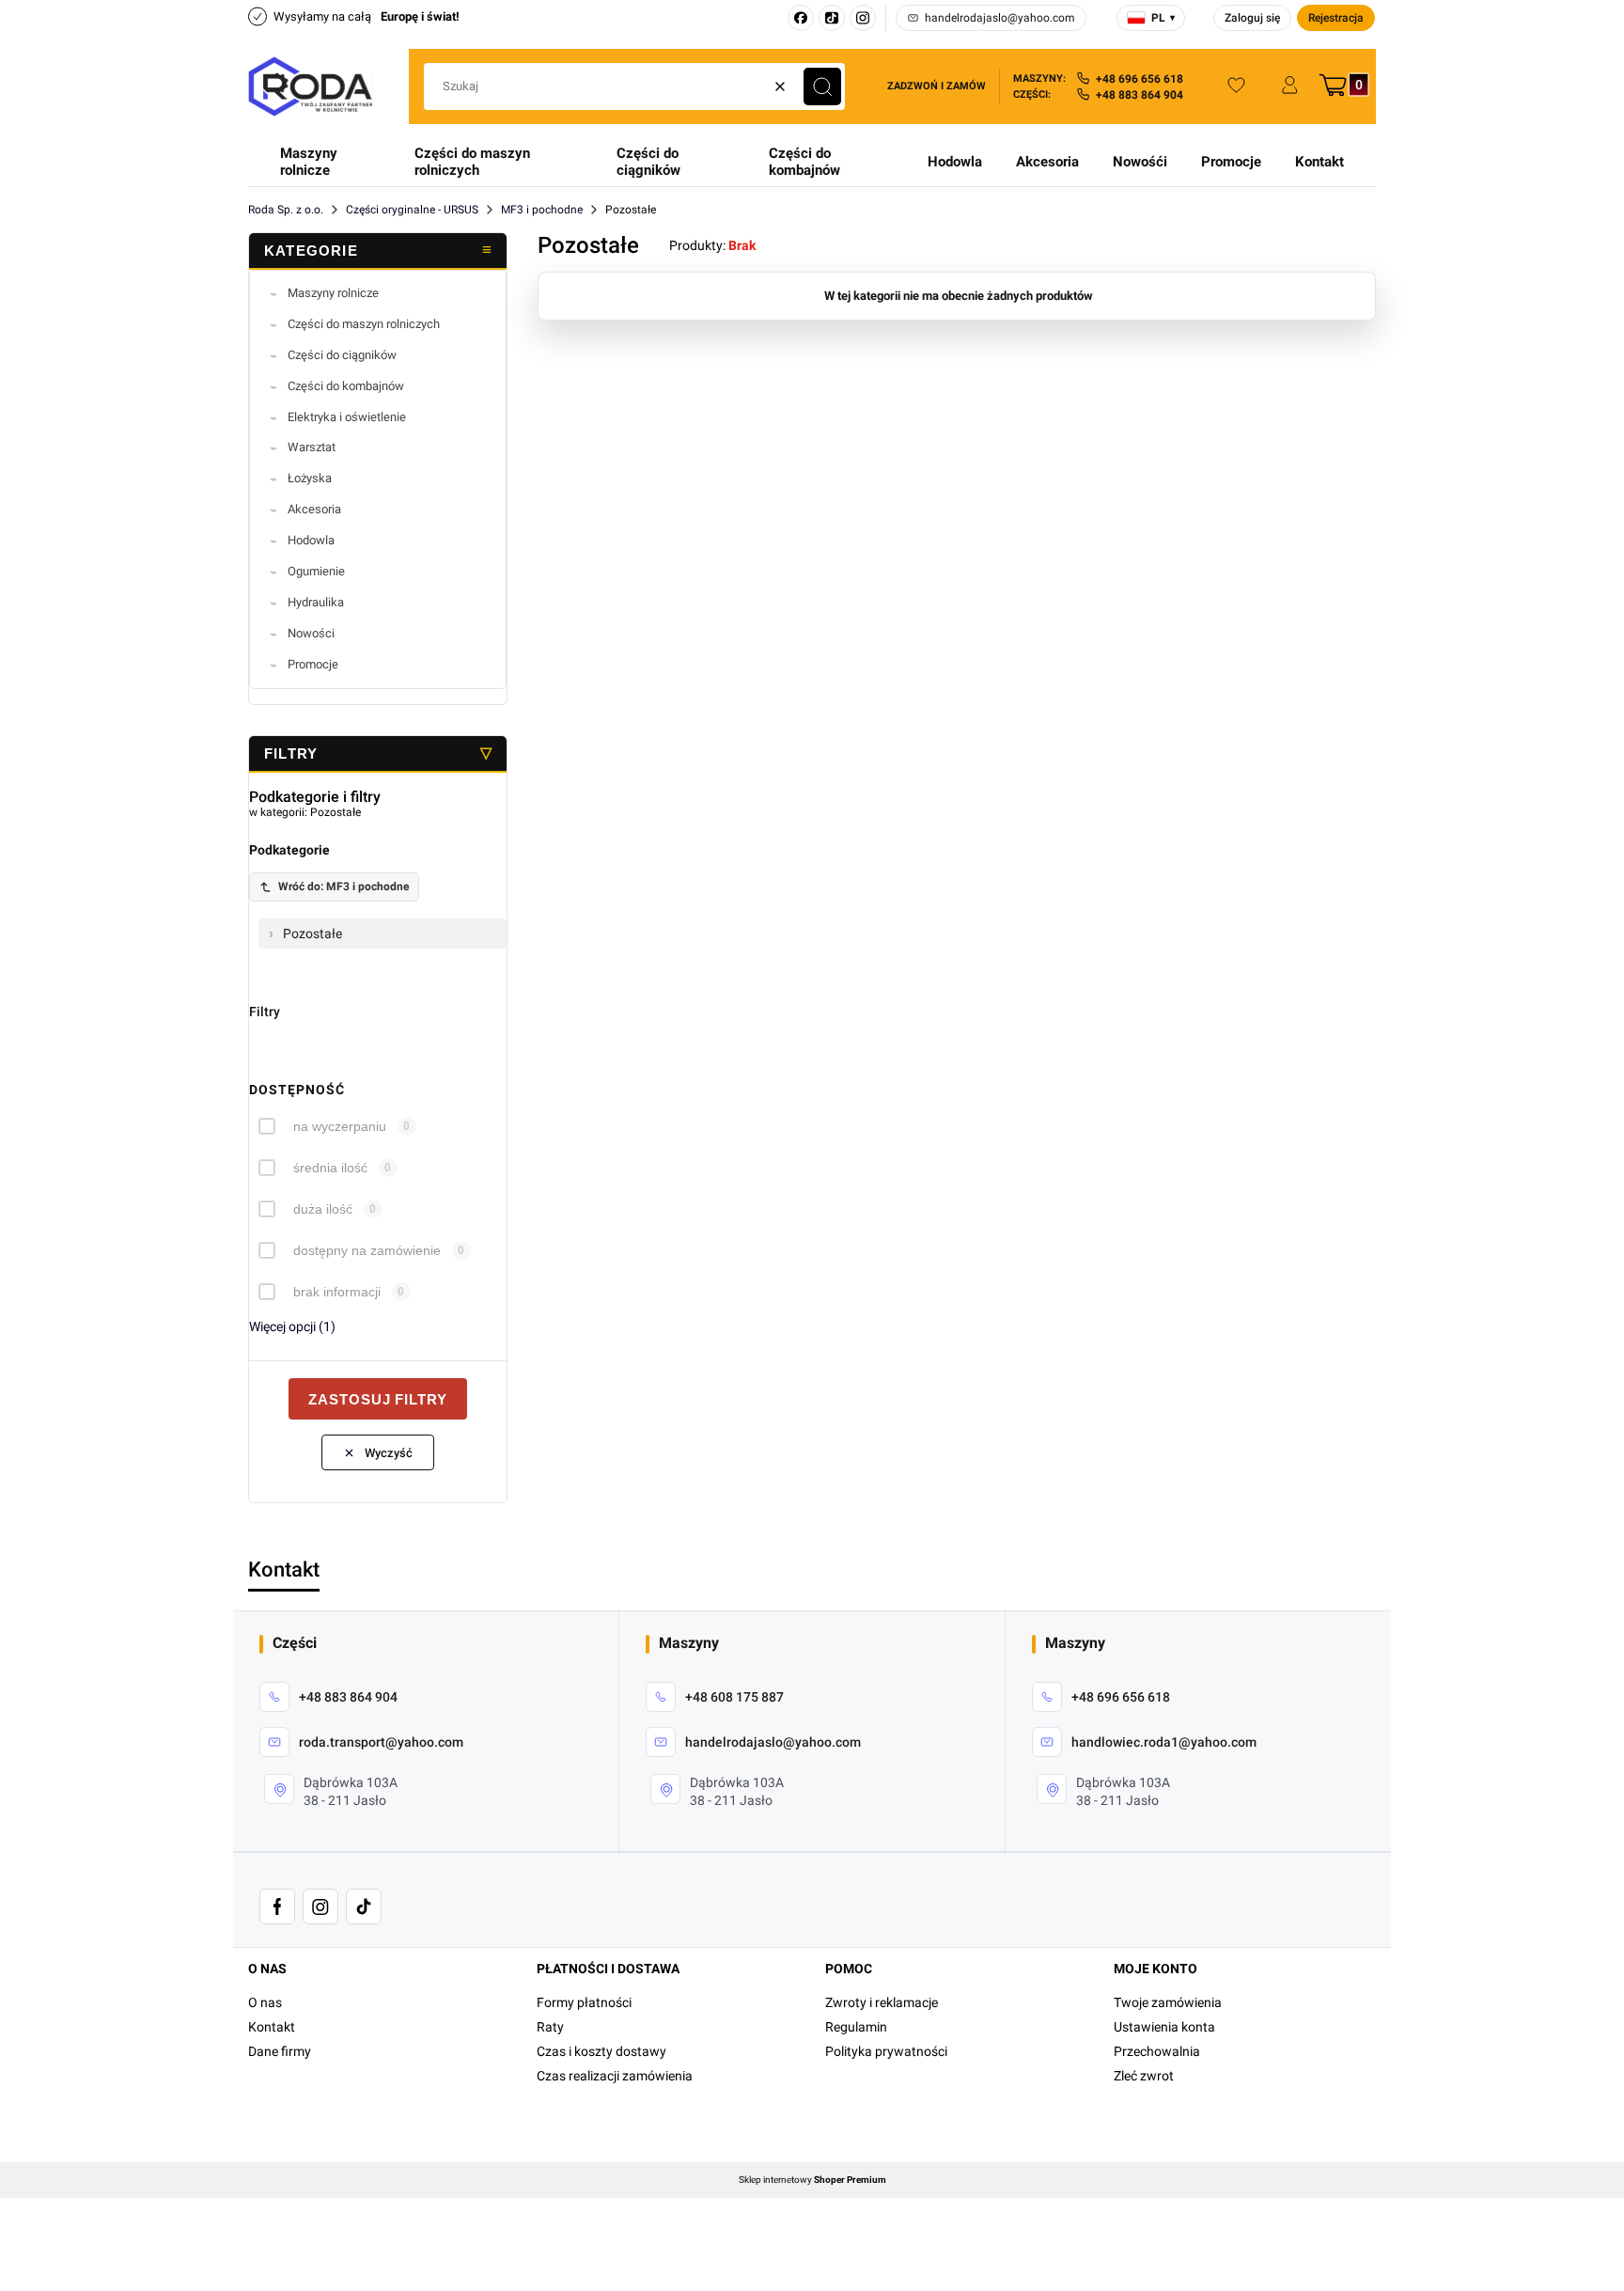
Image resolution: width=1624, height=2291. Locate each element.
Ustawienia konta (1164, 2027)
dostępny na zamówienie (367, 1250)
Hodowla (955, 162)
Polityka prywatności (886, 2051)
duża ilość (323, 1209)
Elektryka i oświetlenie (347, 417)
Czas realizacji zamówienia (615, 2076)
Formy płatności (584, 2002)
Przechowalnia (1157, 2051)
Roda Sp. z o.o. (286, 210)
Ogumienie (316, 571)
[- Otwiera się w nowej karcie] (277, 1907)
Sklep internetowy (812, 2180)
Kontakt (1319, 162)
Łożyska (310, 478)
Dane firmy (280, 2051)
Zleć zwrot (1144, 2076)
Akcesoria (1047, 162)
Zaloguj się (1252, 18)
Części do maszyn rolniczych (472, 162)
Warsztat (312, 447)
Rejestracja (1336, 18)
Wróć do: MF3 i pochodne (344, 887)
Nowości (311, 633)
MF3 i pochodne (542, 210)
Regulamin (856, 2027)
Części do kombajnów (804, 162)
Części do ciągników (648, 162)
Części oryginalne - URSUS (412, 210)
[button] (822, 86)
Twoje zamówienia (1168, 2002)
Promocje (1231, 162)
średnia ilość (330, 1168)
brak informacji (337, 1292)
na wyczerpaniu (340, 1126)
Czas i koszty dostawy (601, 2051)
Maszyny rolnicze (309, 162)
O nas (265, 2002)
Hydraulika (316, 602)
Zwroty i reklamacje (882, 2002)
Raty (550, 2027)
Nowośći (1140, 162)
